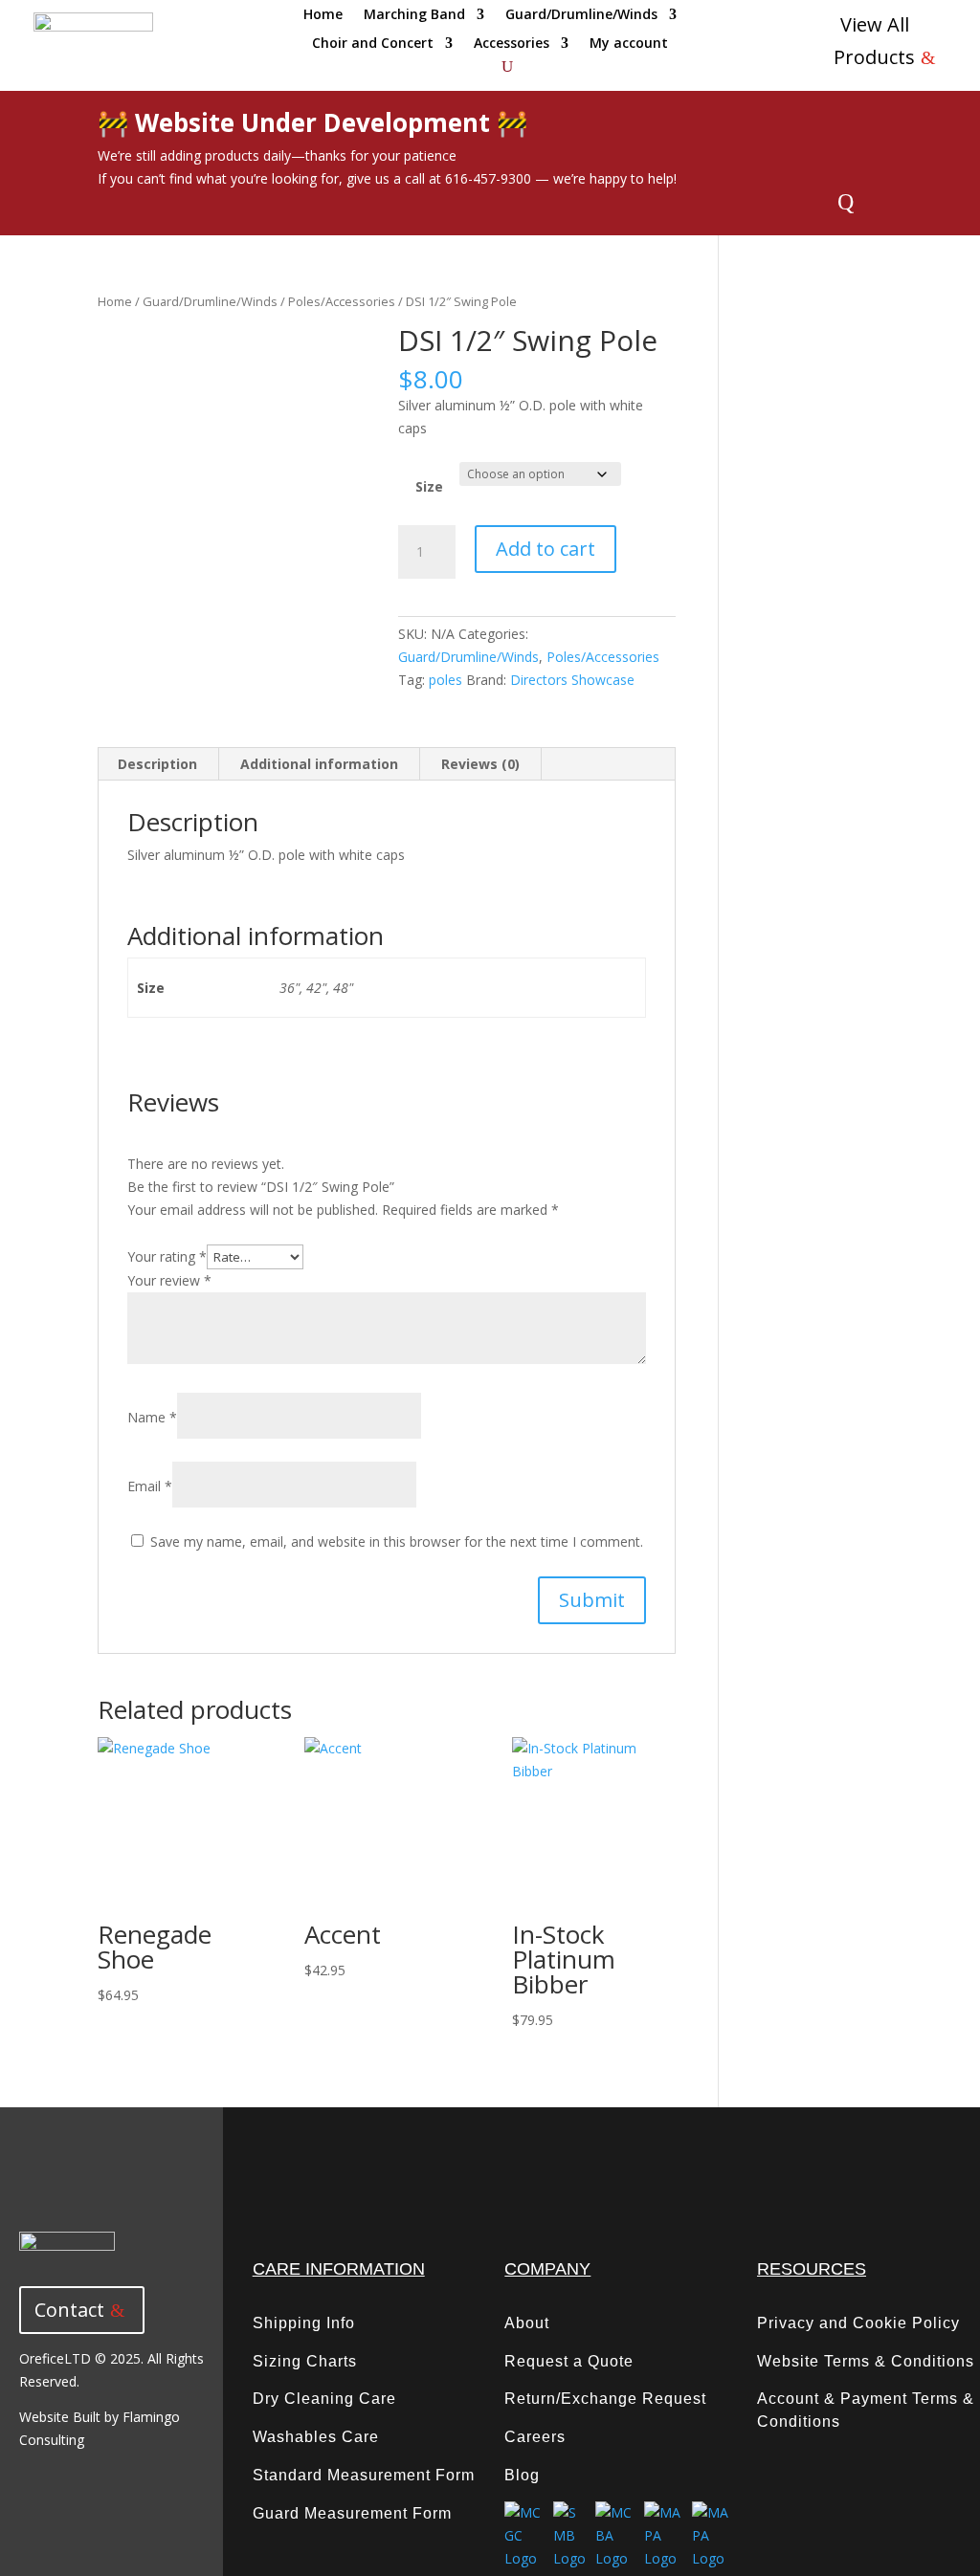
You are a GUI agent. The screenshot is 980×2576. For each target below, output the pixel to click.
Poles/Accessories (342, 301)
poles (445, 680)
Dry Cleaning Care (324, 2399)
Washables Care (316, 2437)
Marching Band (414, 15)
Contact (69, 2310)
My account (629, 44)
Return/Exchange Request (605, 2399)
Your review (169, 1280)
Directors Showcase (572, 680)
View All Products (874, 41)
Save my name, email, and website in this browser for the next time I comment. (397, 1541)
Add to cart (546, 549)
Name (152, 1417)
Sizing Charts (305, 2361)
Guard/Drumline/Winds (581, 15)
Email (150, 1486)
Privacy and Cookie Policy (858, 2323)
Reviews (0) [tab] (480, 764)
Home (323, 15)
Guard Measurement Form (352, 2513)
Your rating (167, 1256)
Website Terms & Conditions (866, 2361)
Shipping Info (304, 2323)
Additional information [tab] (319, 764)
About (527, 2323)
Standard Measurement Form (364, 2475)
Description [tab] (157, 764)
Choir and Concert (373, 44)
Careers (535, 2437)
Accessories (512, 44)
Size (429, 486)
